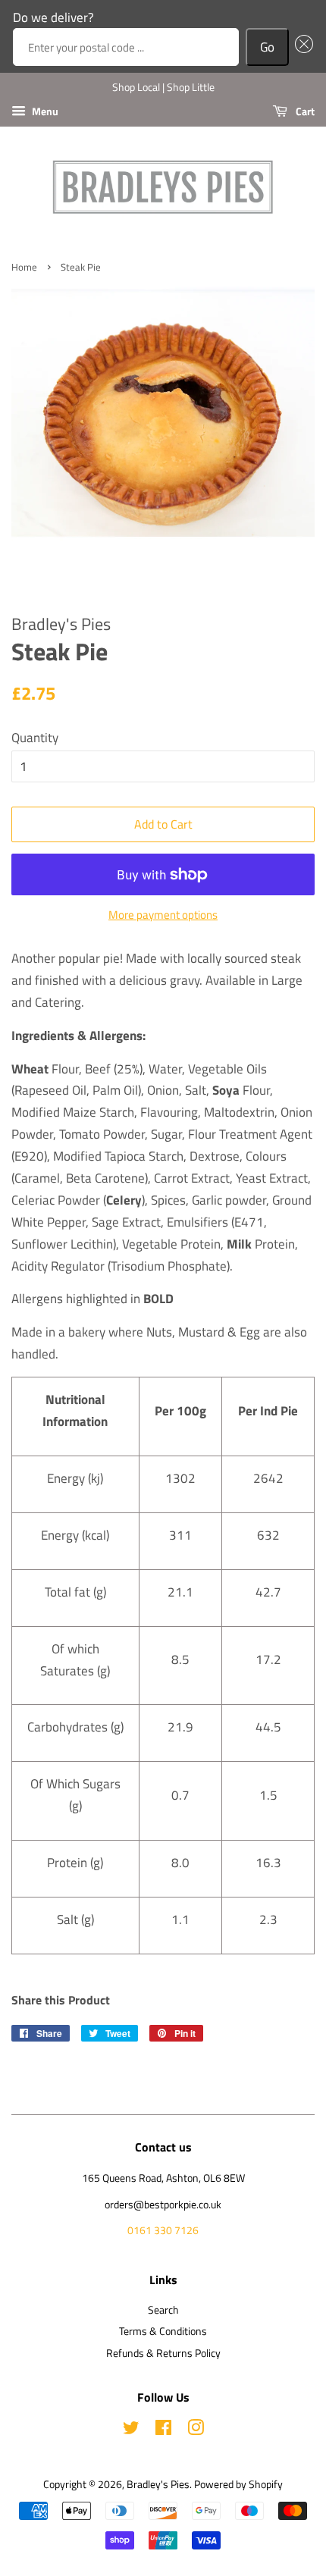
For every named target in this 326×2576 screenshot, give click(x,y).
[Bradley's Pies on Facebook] (163, 2430)
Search (163, 2310)
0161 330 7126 (163, 2230)
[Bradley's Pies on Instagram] (196, 2430)
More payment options (163, 915)
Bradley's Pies (158, 2484)
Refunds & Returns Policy (163, 2353)
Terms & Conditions (163, 2331)
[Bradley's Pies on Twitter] (131, 2430)
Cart (304, 111)
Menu (44, 111)
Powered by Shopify (238, 2484)
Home (24, 267)
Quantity (35, 738)
